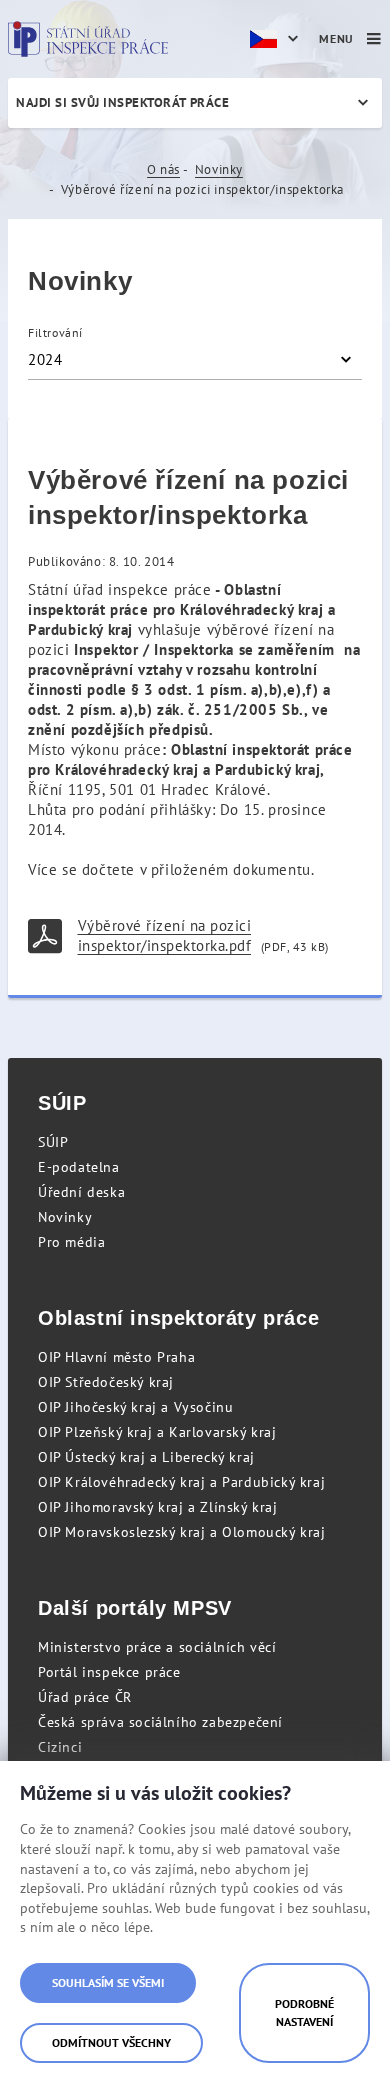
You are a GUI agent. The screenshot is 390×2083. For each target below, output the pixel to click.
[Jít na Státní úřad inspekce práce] (88, 39)
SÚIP (53, 1142)
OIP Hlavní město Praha (116, 1357)
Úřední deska (81, 1192)
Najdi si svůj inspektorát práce (122, 102)
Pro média (71, 1242)
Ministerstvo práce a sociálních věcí (157, 1647)
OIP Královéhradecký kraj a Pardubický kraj (181, 1482)
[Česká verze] (277, 39)
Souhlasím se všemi (108, 1982)
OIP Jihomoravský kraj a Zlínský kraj (158, 1507)
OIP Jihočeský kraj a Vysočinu (135, 1407)
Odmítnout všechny (111, 2042)
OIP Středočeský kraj (106, 1382)
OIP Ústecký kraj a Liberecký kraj (146, 1457)
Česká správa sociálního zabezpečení (160, 1722)
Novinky (219, 169)
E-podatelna (79, 1167)
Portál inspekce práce (109, 1672)
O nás (163, 169)
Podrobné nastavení (304, 2012)
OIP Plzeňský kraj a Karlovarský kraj (157, 1432)
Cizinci (60, 1747)
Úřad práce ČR (85, 1697)
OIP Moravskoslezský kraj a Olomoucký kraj (182, 1532)
